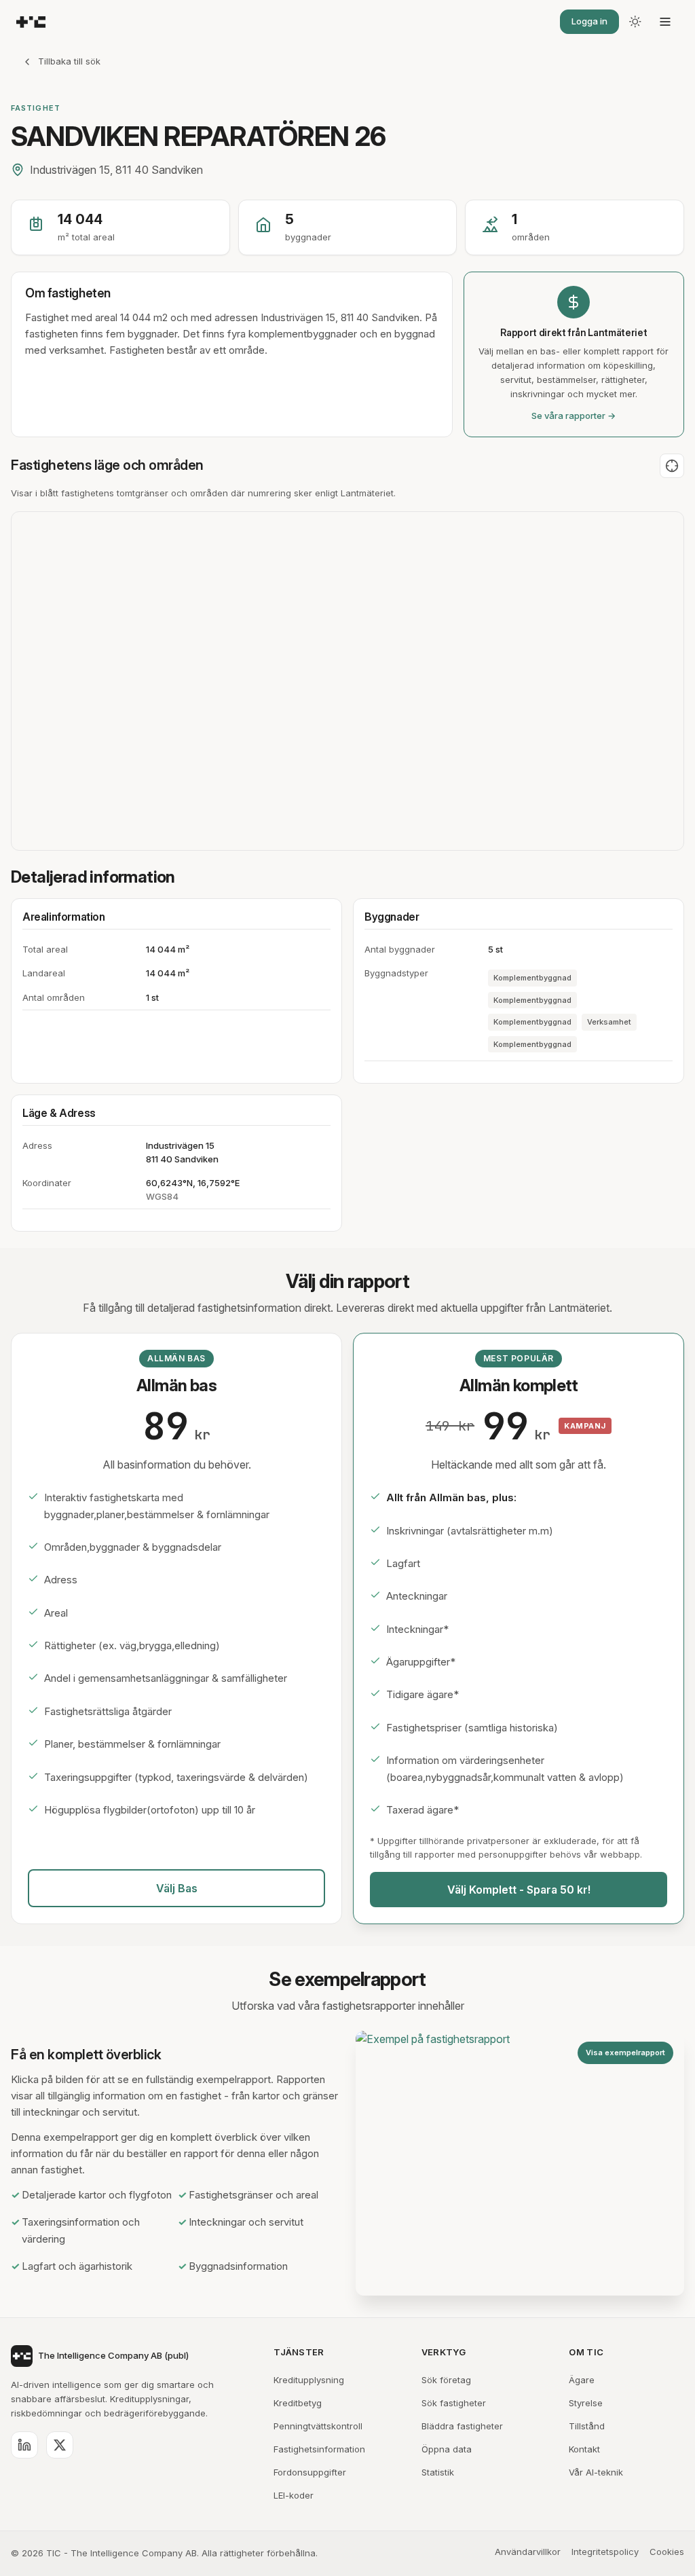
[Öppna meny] (665, 22)
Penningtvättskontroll (318, 2426)
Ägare (582, 2380)
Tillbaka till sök (69, 61)
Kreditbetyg (298, 2403)
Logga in (589, 21)
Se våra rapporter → (574, 416)
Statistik (438, 2472)
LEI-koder (294, 2495)
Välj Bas (177, 1888)
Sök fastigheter (454, 2403)
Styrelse (586, 2403)
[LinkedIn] (24, 2445)
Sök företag (446, 2380)
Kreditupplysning (309, 2380)
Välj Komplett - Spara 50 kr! (519, 1890)
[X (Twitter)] (60, 2445)
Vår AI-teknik (596, 2472)
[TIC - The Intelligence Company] (31, 22)
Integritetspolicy (605, 2552)
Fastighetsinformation (319, 2449)
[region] (347, 681)
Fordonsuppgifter (310, 2472)
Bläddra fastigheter (462, 2426)
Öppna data (447, 2449)
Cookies (667, 2552)
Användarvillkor (528, 2552)
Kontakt (584, 2449)
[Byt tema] (635, 22)
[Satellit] (672, 466)
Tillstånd (587, 2426)
